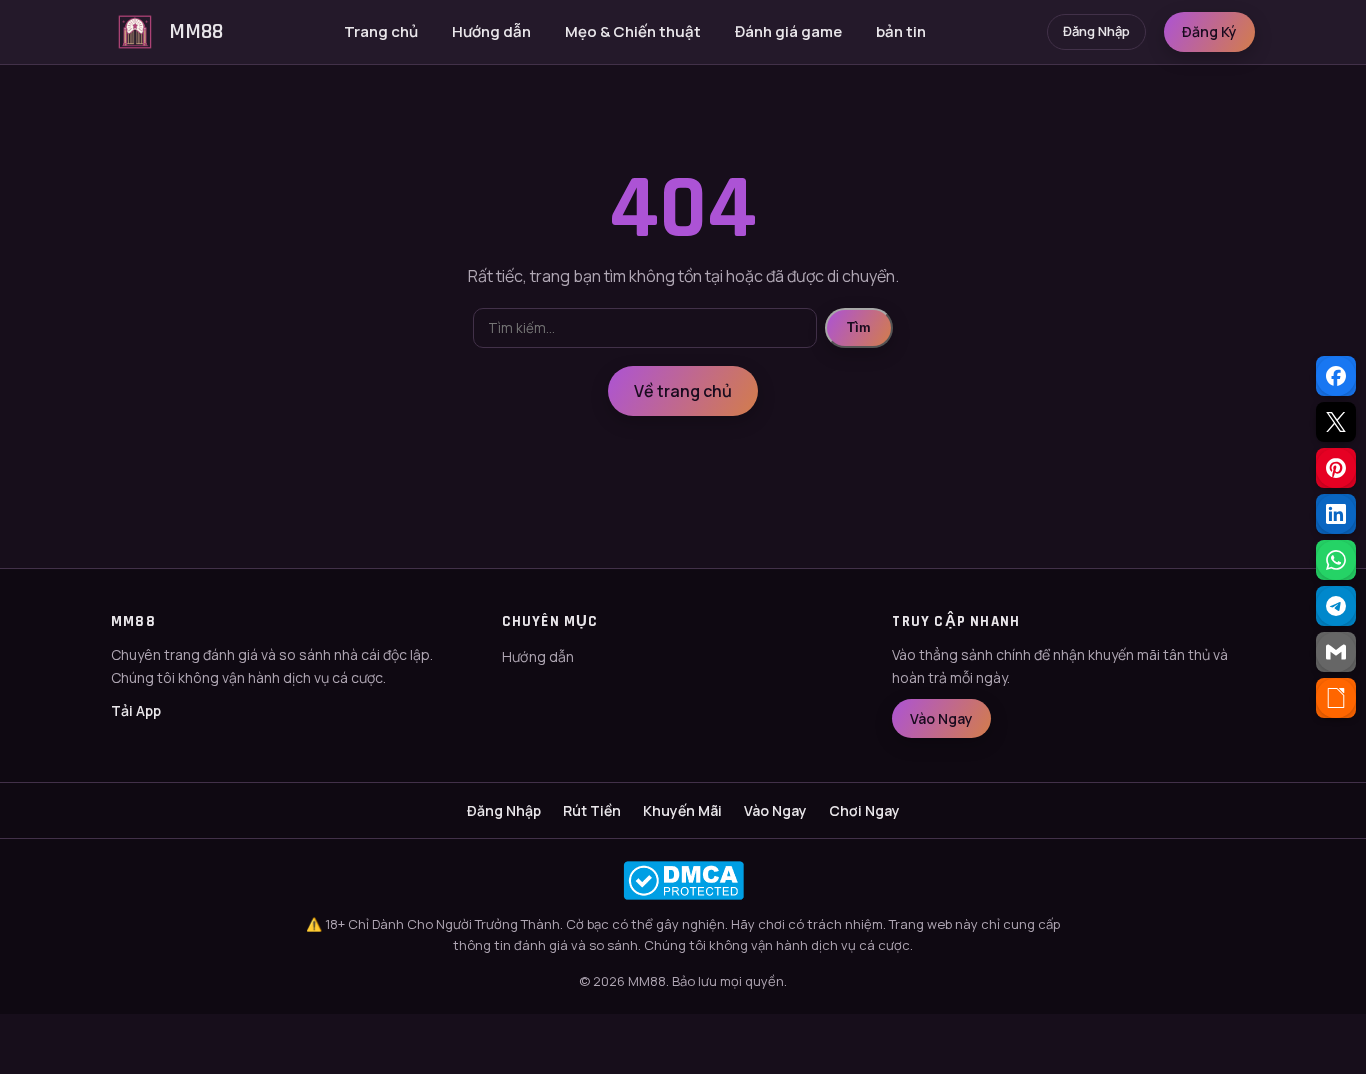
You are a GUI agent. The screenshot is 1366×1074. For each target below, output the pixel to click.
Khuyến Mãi (682, 810)
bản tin (901, 31)
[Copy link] (1336, 698)
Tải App (136, 710)
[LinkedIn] (1336, 514)
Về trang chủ (683, 391)
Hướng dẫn (491, 31)
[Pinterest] (1336, 468)
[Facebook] (1336, 376)
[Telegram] (1336, 606)
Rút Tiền (592, 810)
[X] (1336, 422)
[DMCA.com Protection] (683, 880)
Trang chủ (381, 31)
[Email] (1336, 652)
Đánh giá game (788, 31)
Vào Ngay (941, 718)
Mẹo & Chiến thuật (633, 31)
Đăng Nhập (1096, 31)
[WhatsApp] (1336, 560)
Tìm (859, 327)
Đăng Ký (1209, 31)
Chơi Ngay (864, 810)
